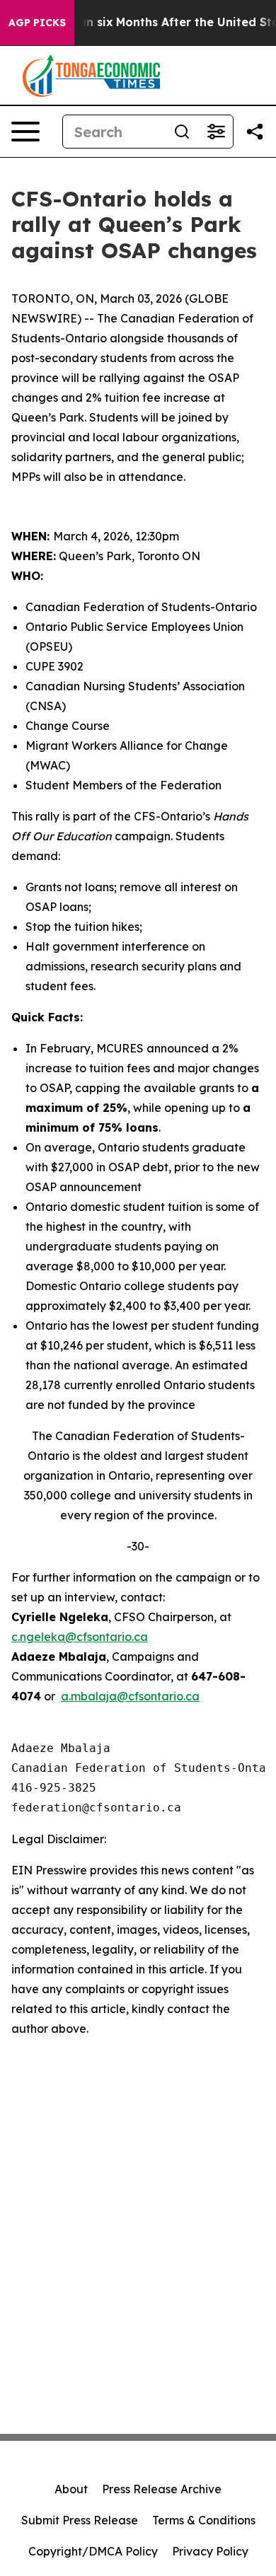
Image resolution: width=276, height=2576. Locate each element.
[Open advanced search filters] (216, 132)
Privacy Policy (210, 2551)
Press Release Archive (162, 2489)
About (71, 2489)
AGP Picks (37, 23)
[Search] (182, 132)
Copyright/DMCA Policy (93, 2551)
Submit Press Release (80, 2520)
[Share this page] (255, 132)
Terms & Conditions (204, 2520)
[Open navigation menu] (25, 132)
